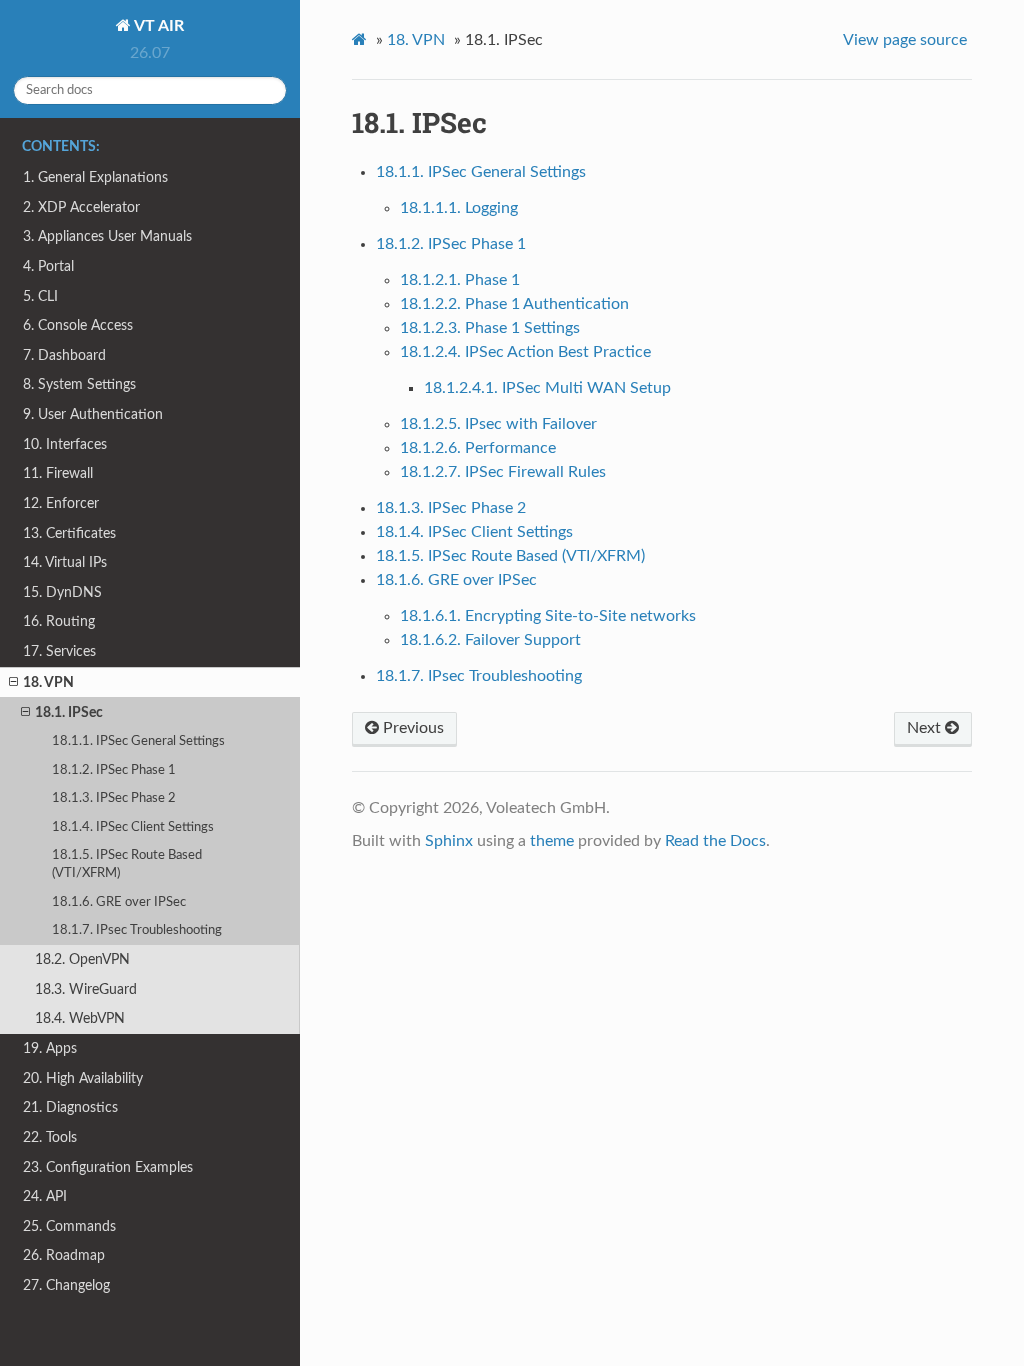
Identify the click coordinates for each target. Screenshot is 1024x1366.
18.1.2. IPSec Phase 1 (114, 770)
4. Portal (48, 266)
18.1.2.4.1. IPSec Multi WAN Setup (547, 388)
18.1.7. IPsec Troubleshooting (137, 930)
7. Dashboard (64, 355)
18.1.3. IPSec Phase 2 (114, 798)
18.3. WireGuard (86, 989)
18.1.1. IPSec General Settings (138, 741)
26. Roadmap (64, 1255)
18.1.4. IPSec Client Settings (133, 827)
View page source (905, 40)
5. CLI (40, 296)
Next (926, 728)
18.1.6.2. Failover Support (490, 640)
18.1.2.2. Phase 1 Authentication (514, 304)
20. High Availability (83, 1078)
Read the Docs (715, 841)
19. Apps (50, 1048)
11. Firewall (58, 473)
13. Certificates (69, 533)
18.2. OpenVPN (82, 959)
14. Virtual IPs (65, 562)
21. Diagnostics (70, 1107)
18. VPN (48, 682)
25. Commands (69, 1226)
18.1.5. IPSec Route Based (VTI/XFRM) (127, 864)
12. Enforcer (61, 503)
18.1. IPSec (69, 712)
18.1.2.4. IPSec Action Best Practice (525, 352)
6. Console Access (78, 325)
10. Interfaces (65, 444)
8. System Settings (79, 384)
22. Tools (50, 1137)
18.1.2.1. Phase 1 (460, 280)
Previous (411, 728)
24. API (45, 1196)
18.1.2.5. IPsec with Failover (498, 424)
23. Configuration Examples (108, 1167)
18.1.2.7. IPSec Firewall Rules (503, 472)
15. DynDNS (62, 592)
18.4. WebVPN (80, 1018)
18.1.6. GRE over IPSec (119, 902)
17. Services (59, 651)
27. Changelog (66, 1285)
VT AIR (157, 26)
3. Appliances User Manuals (107, 236)
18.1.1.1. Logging (459, 208)
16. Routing (59, 621)
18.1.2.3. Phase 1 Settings (490, 328)
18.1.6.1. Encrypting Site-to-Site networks (548, 616)
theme (552, 841)
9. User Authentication (93, 414)
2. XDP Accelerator (81, 207)
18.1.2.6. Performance (478, 448)
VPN (416, 40)
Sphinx (449, 841)
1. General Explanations (95, 177)
